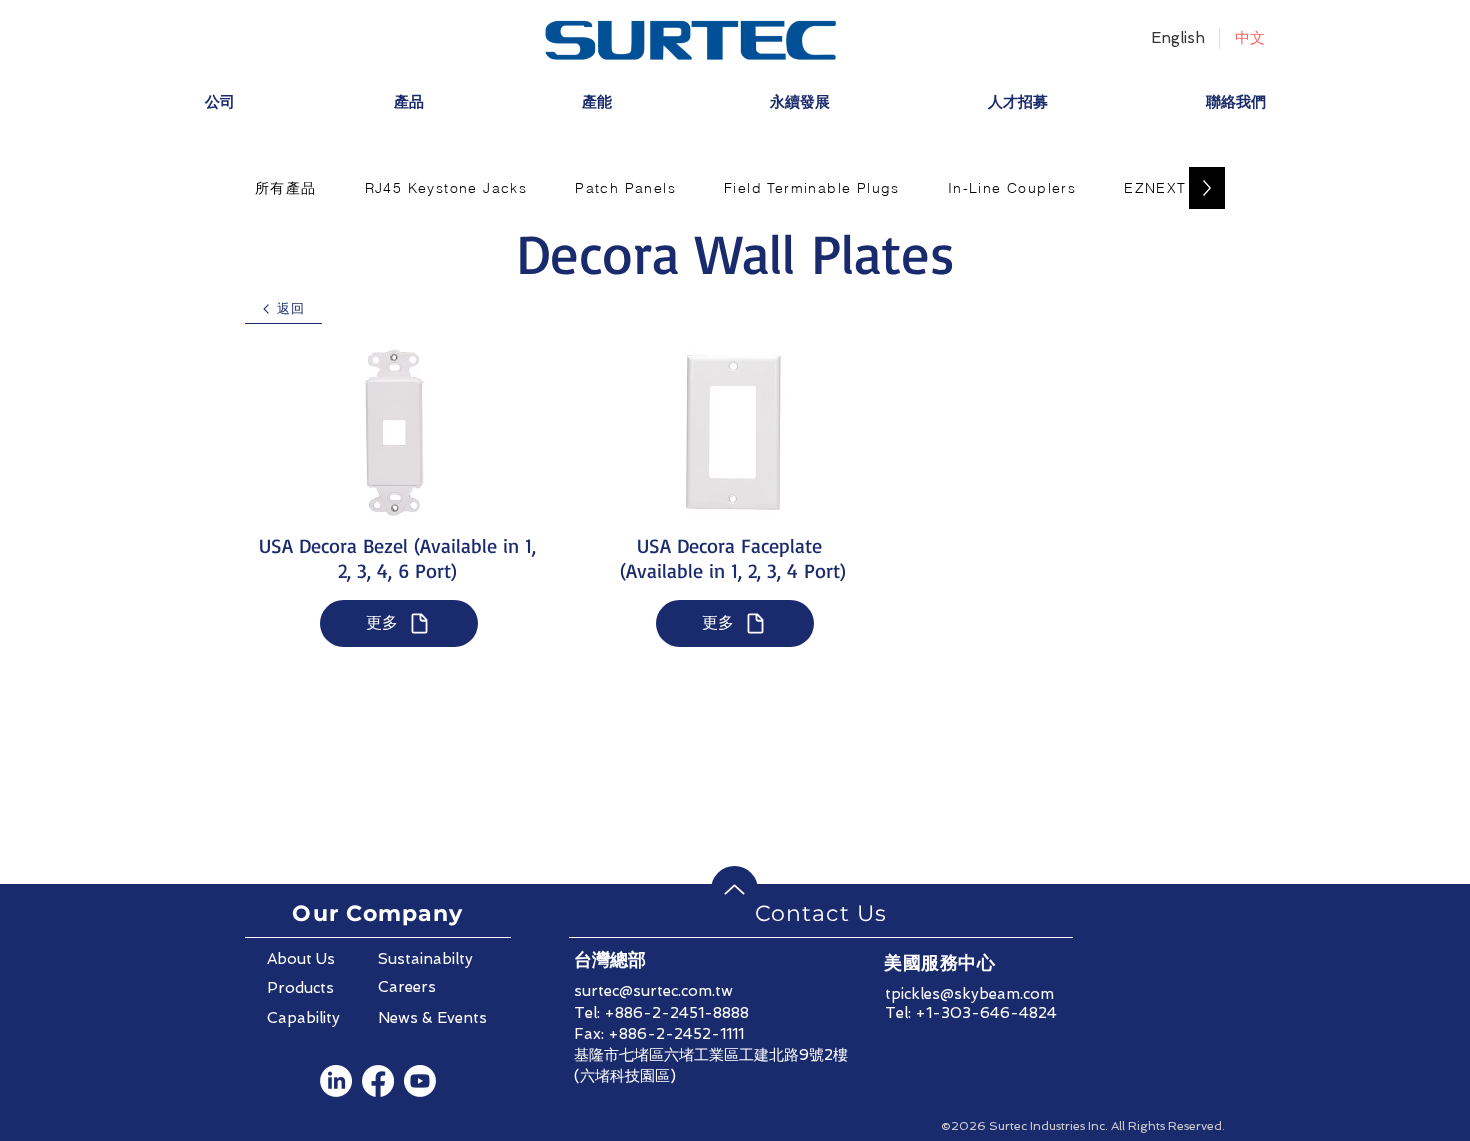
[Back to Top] (734, 889)
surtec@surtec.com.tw (653, 991)
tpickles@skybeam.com (969, 994)
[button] (286, 188)
